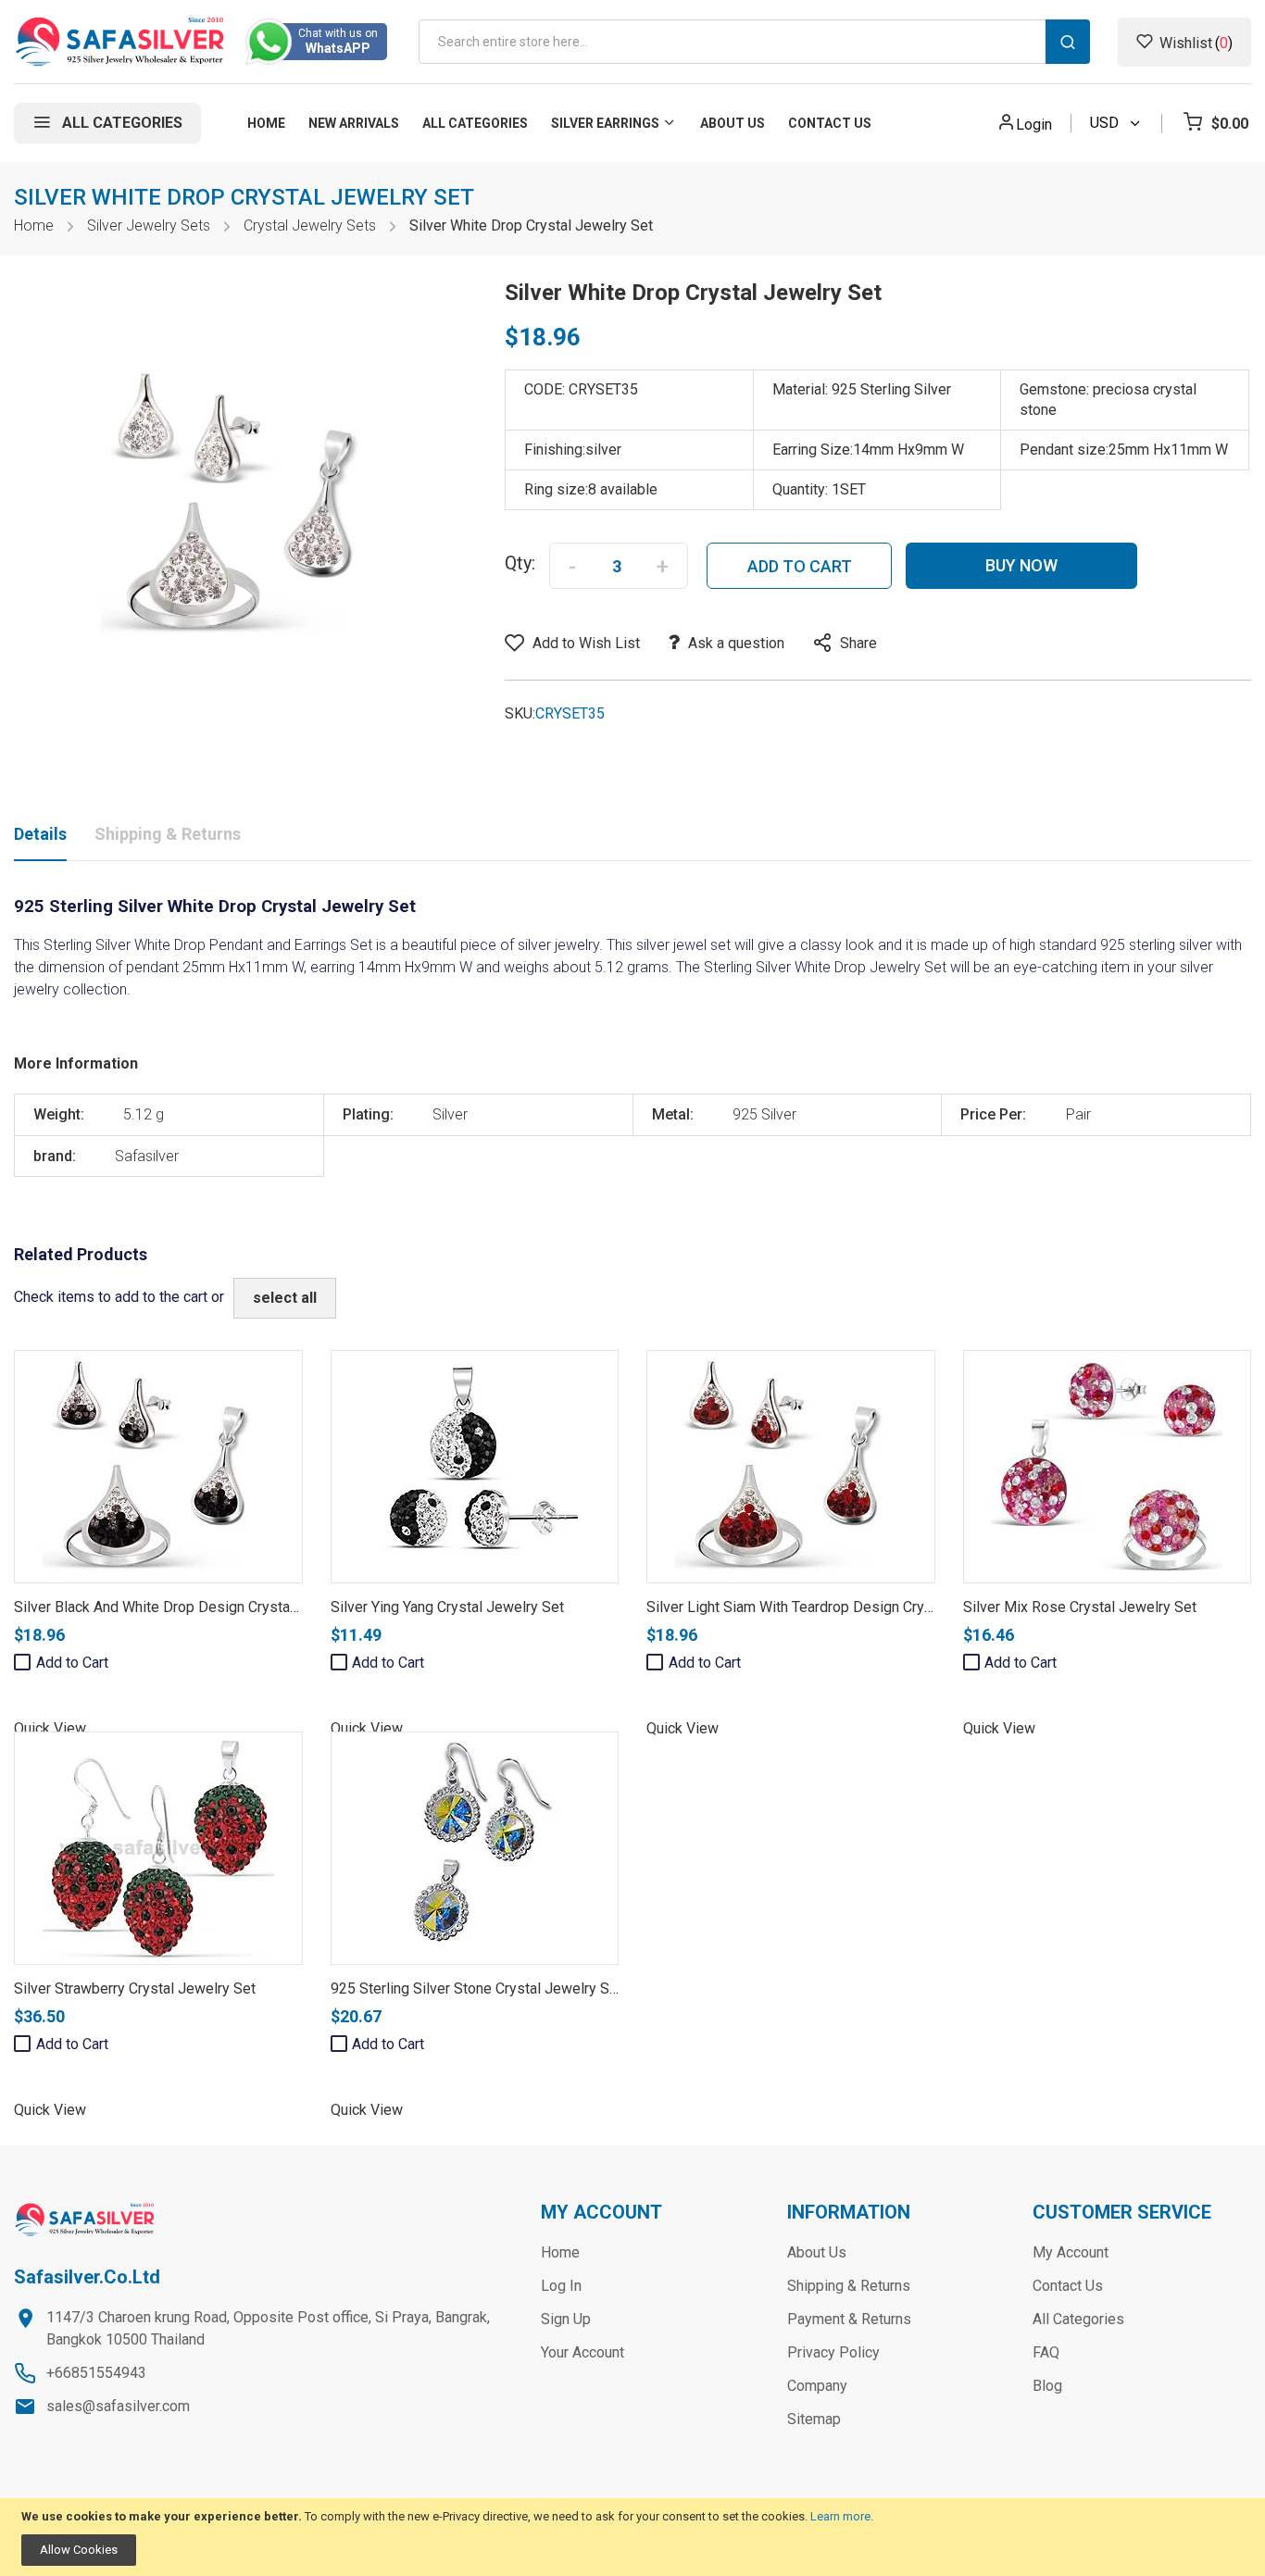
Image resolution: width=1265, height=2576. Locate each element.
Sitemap (814, 2419)
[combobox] (754, 42)
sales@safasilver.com (118, 2406)
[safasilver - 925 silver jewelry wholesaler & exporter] (121, 42)
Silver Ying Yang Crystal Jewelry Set (447, 1607)
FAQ (1046, 2352)
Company (817, 2386)
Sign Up (566, 2319)
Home (34, 225)
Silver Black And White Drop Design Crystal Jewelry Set (194, 1607)
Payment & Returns (849, 2319)
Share (858, 643)
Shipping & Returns (168, 834)
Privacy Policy (833, 2352)
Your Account (582, 2352)
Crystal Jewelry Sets (310, 225)
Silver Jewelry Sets (149, 225)
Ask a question (736, 643)
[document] (632, 2538)
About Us (817, 2252)
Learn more (840, 2516)
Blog (1047, 2386)
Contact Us (1068, 2286)
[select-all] (285, 1298)
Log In (561, 2286)
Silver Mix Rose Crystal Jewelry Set (1080, 1607)
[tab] (40, 838)
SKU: (520, 713)
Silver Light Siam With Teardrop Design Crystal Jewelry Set (838, 1607)
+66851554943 (96, 2373)
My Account (1071, 2252)
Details (40, 834)
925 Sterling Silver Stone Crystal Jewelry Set (476, 1988)
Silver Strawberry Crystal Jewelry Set (135, 1988)
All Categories (1078, 2319)
